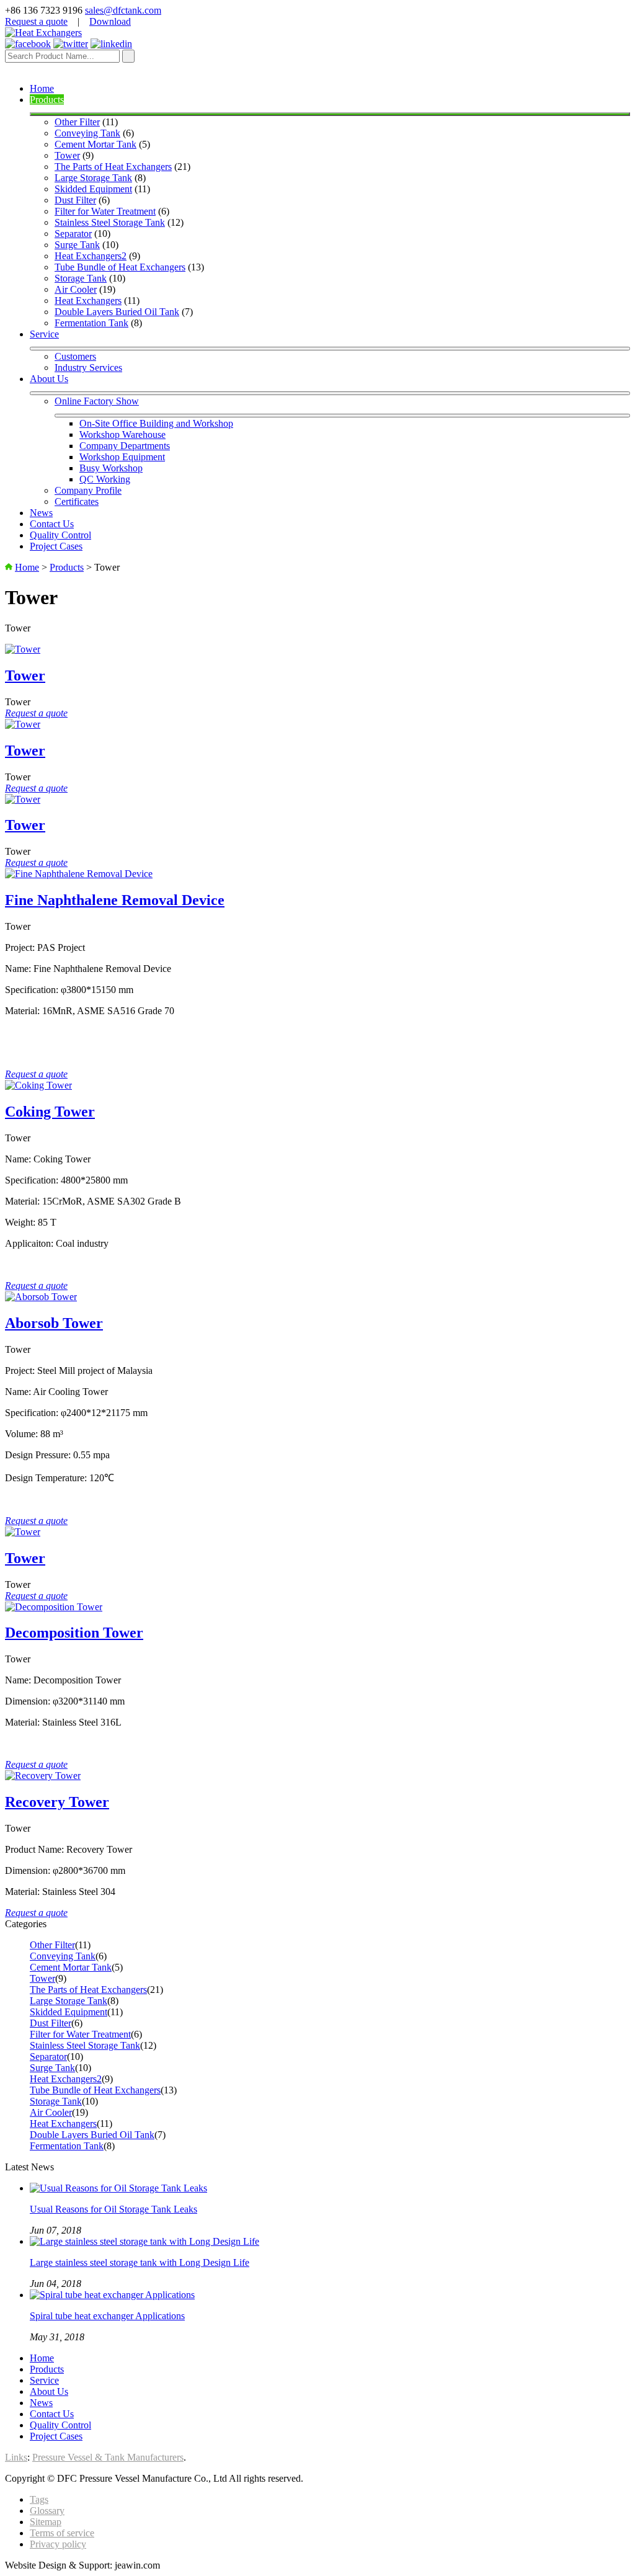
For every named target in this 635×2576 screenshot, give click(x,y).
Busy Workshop (111, 468)
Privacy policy (58, 2544)
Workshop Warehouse (122, 435)
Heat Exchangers (88, 301)
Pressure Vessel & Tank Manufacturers (108, 2457)
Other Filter (77, 122)
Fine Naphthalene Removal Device (115, 900)
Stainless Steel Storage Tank (110, 222)
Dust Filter (75, 200)
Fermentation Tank (91, 323)
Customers (75, 356)
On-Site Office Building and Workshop (156, 423)
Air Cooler (76, 289)
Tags (39, 2499)
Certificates (77, 501)
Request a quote (36, 21)
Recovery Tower (57, 1802)
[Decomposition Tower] (54, 1607)
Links (16, 2457)
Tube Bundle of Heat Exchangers (120, 267)
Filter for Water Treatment (105, 211)
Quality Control (60, 535)
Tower (67, 155)
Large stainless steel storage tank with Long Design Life (140, 2262)
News (41, 513)
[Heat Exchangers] (43, 33)
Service (44, 334)
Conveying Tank (87, 133)
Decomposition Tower (74, 1633)
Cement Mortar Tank (95, 144)
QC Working (105, 479)
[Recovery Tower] (43, 1776)
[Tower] (23, 649)
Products (47, 100)
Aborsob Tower (54, 1323)
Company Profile (88, 490)
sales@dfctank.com (123, 10)
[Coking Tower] (38, 1085)
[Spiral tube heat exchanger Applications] (112, 2295)
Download (110, 21)
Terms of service (62, 2533)
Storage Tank (81, 278)
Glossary (47, 2511)
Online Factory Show (97, 401)
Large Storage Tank (93, 178)
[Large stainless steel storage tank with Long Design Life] (144, 2241)
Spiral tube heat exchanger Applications (107, 2316)
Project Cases (56, 546)
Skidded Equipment (93, 189)
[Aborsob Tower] (41, 1297)
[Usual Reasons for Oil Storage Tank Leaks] (118, 2188)
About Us (49, 379)
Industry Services (88, 368)
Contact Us (52, 524)
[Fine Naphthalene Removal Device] (79, 874)
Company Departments (125, 446)
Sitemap (46, 2522)
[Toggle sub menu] (330, 114)
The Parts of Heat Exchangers (113, 167)
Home (42, 88)
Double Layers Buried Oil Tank (117, 312)
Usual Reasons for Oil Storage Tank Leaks (113, 2209)
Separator (73, 234)
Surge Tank (77, 245)
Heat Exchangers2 (91, 256)
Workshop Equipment (122, 457)
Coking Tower (50, 1112)
